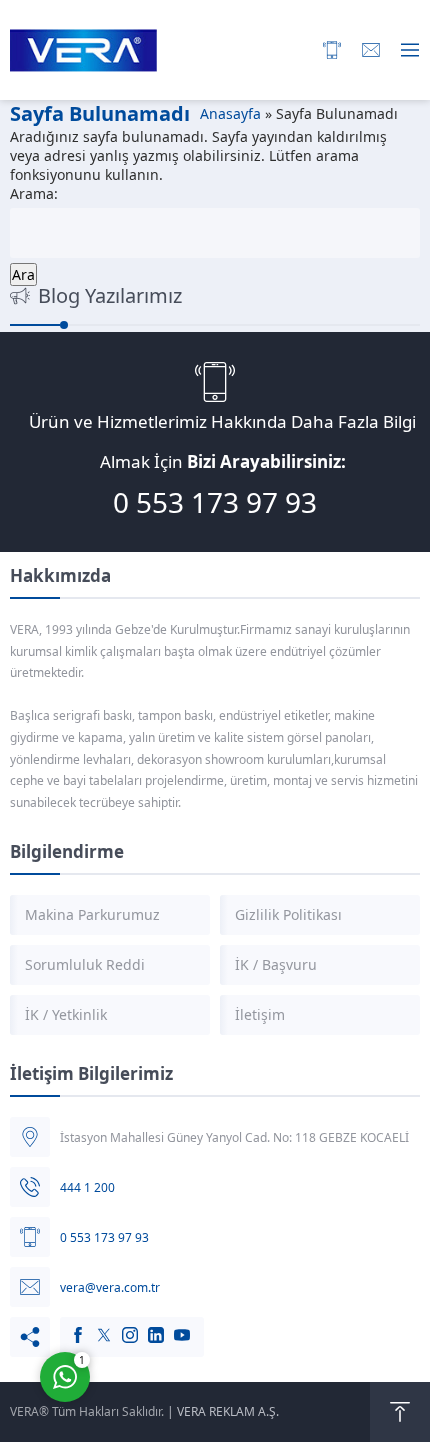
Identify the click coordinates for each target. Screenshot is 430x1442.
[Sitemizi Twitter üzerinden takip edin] (94, 1325)
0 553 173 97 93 (215, 502)
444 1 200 (87, 1187)
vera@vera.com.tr (110, 1287)
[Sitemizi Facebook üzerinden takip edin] (68, 1325)
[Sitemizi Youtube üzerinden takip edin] (172, 1325)
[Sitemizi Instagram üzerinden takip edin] (120, 1325)
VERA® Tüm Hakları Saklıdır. (87, 1411)
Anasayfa (230, 113)
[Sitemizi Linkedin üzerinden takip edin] (146, 1325)
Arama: (34, 193)
